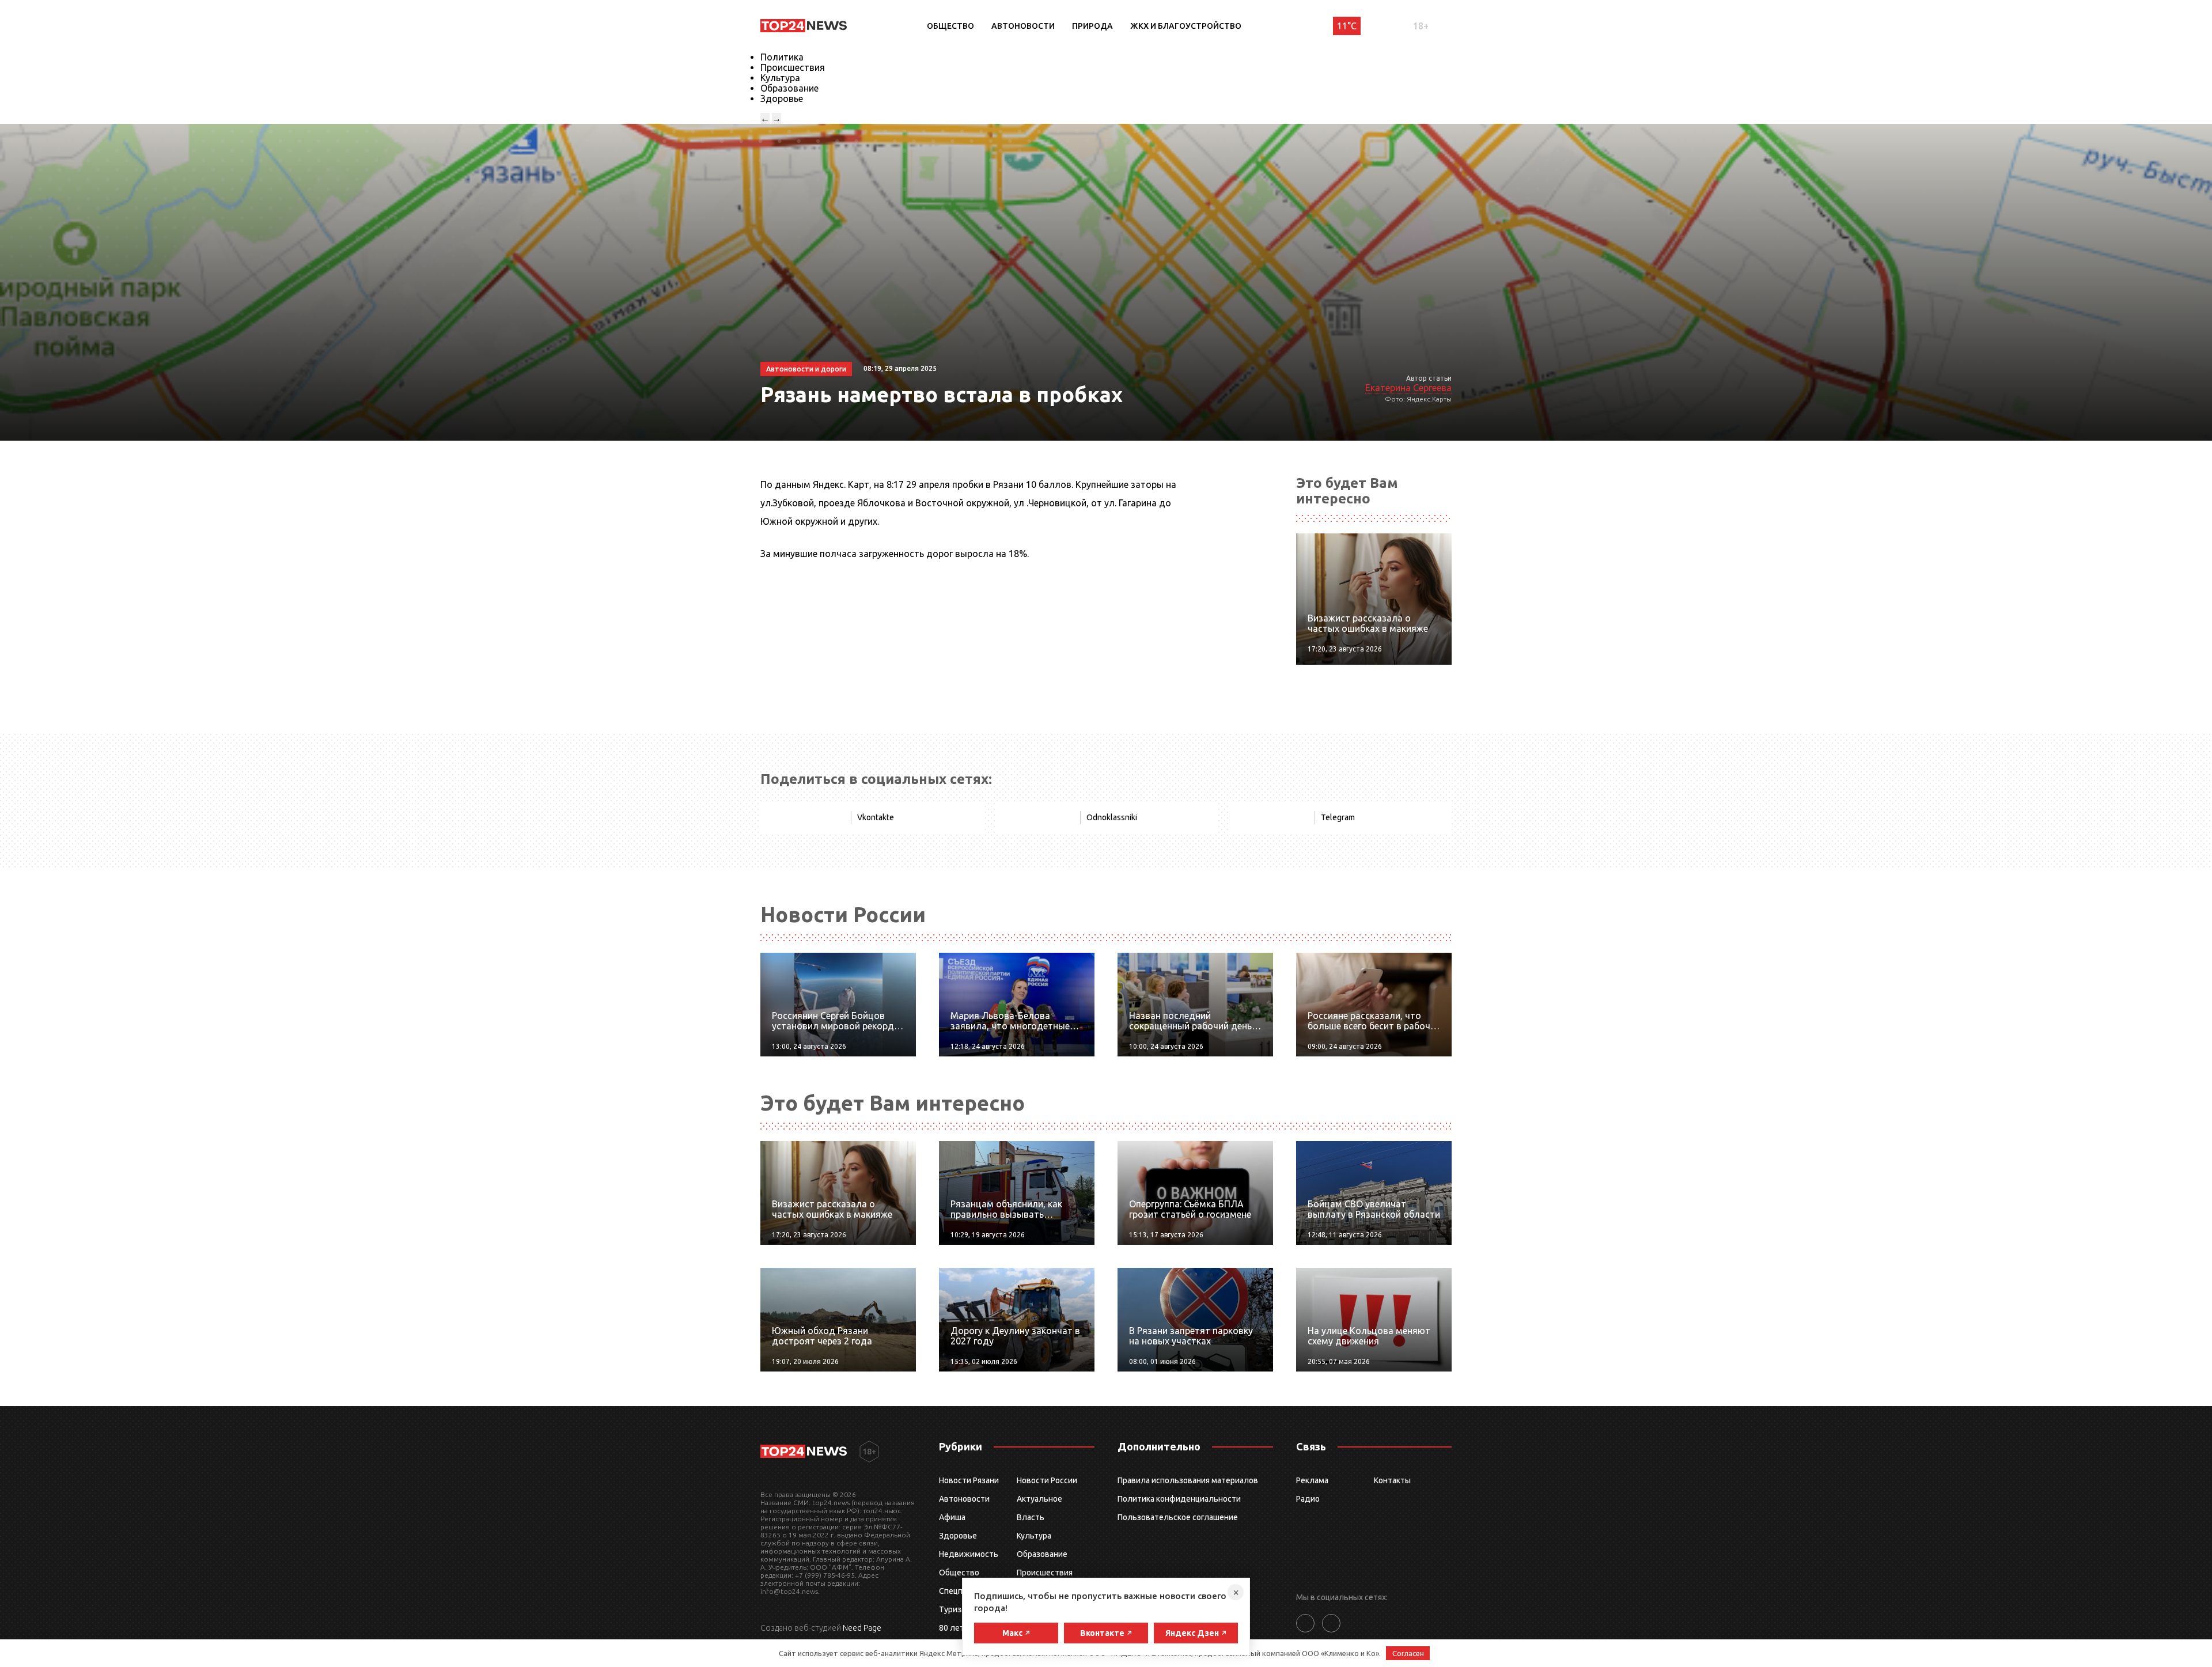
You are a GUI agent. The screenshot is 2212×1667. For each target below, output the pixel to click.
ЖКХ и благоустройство (1186, 26)
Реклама (1312, 1480)
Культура (780, 78)
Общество (950, 26)
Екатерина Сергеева (1408, 388)
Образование (789, 88)
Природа (1092, 26)
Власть (1031, 1517)
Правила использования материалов (1188, 1480)
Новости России (1047, 1480)
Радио (1308, 1499)
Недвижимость (969, 1554)
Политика (782, 57)
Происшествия (793, 67)
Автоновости (1023, 26)
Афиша (952, 1517)
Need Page (862, 1628)
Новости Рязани (969, 1480)
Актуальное (1039, 1499)
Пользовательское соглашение (1178, 1517)
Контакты (1392, 1480)
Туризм (953, 1609)
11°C (1347, 26)
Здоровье (782, 98)
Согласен (1408, 1653)
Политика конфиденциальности (1179, 1499)
